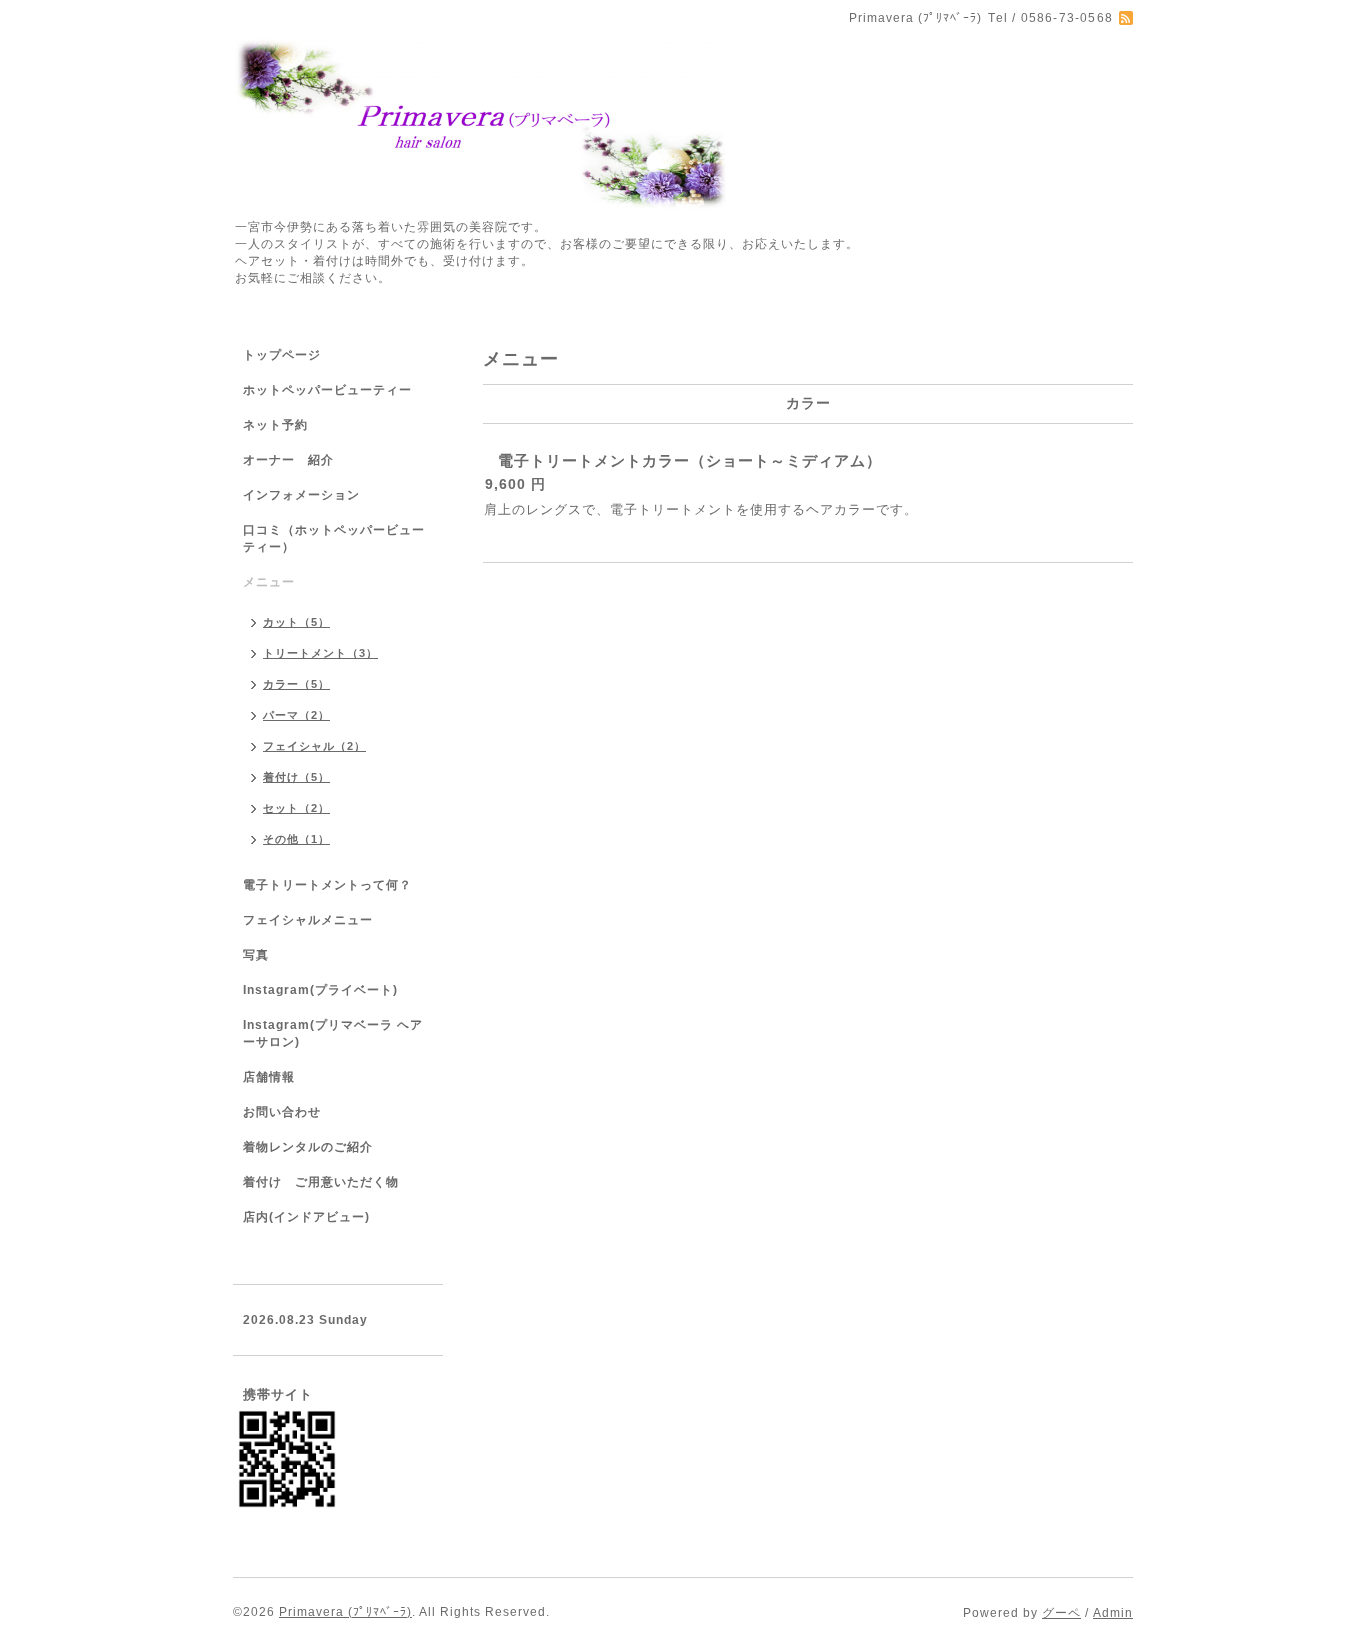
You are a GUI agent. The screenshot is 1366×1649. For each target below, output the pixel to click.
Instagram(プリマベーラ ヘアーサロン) (333, 1033)
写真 (256, 955)
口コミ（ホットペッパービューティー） (334, 538)
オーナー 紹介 (288, 460)
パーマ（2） (296, 715)
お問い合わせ (282, 1112)
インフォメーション (301, 495)
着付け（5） (296, 777)
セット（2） (296, 808)
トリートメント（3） (320, 653)
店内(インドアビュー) (306, 1217)
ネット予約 (275, 425)
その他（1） (296, 839)
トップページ (282, 355)
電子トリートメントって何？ (327, 885)
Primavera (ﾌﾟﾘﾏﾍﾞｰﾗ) (345, 1612)
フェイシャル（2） (314, 746)
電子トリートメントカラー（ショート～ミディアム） (690, 460)
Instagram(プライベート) (320, 990)
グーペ (1061, 1613)
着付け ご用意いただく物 (321, 1182)
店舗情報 (269, 1077)
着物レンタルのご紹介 (308, 1147)
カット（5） (296, 622)
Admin (1113, 1613)
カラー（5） (296, 684)
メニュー (269, 582)
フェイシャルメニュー (308, 920)
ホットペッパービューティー (327, 390)
